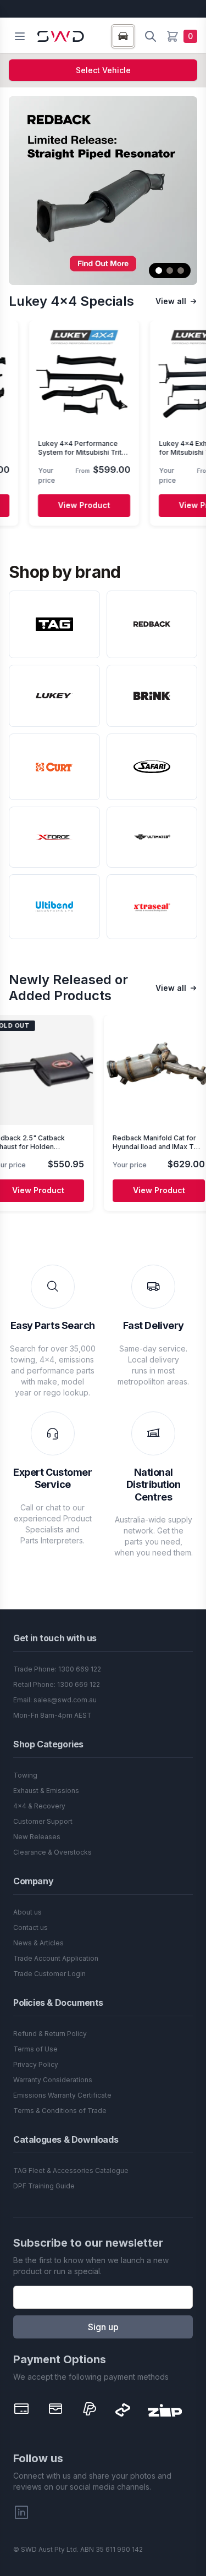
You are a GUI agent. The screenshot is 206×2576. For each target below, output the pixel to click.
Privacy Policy (36, 2064)
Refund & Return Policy (50, 2034)
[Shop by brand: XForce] (54, 837)
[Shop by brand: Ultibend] (54, 907)
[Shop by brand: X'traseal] (152, 907)
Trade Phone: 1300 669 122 (57, 1669)
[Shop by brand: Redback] (152, 624)
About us (27, 1912)
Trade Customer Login (49, 1974)
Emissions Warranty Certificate (62, 2095)
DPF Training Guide (44, 2186)
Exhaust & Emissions (46, 1791)
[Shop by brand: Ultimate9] (152, 837)
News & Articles (38, 1943)
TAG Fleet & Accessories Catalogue (71, 2170)
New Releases (37, 1837)
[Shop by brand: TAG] (54, 624)
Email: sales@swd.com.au (55, 1700)
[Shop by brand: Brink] (152, 696)
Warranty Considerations (53, 2080)
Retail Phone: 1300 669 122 (57, 1684)
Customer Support (43, 1821)
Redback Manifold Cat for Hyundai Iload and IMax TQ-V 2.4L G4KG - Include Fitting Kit (124, 1151)
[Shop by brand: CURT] (54, 767)
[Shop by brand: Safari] (152, 767)
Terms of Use (35, 2049)
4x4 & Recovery (39, 1806)
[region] (103, 425)
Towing (25, 1775)
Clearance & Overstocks (52, 1852)
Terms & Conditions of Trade (60, 2111)
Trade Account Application (56, 1958)
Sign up (103, 2327)
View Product (50, 505)
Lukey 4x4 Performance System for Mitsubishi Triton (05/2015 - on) (50, 452)
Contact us (30, 1927)
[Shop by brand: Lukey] (54, 696)
